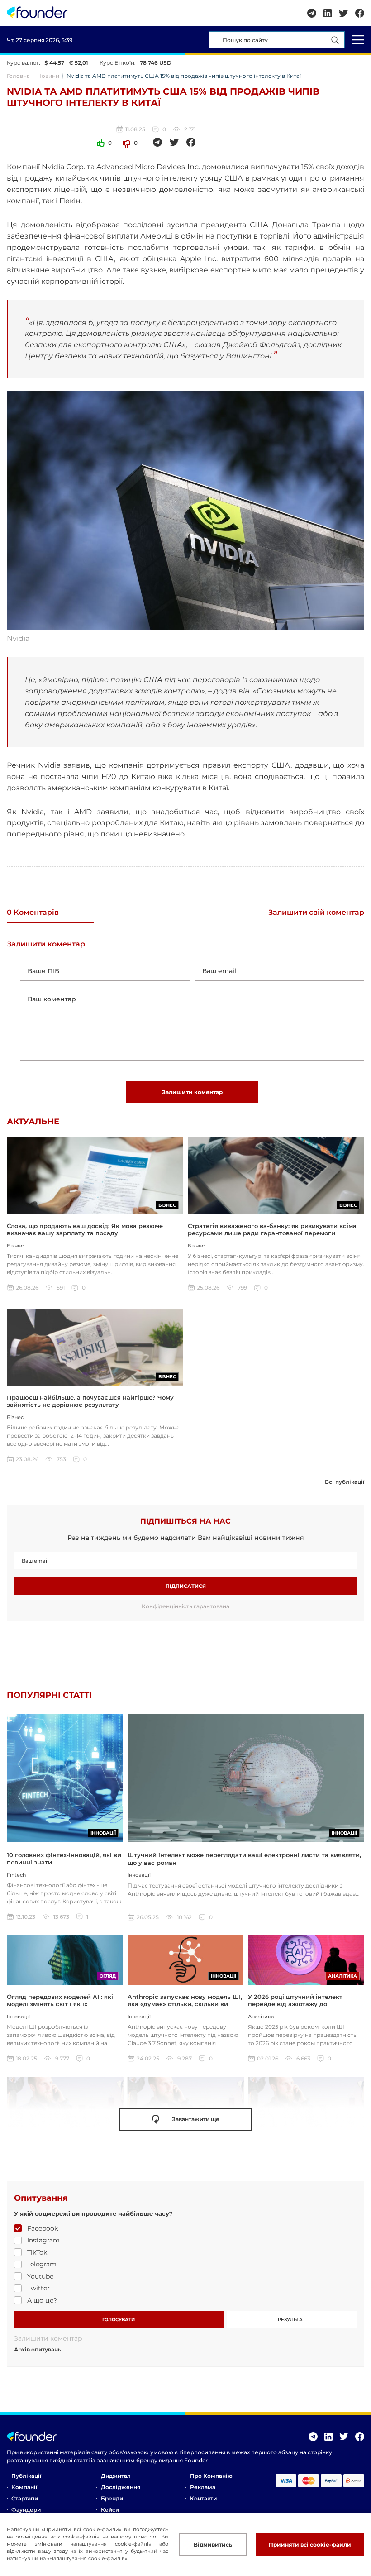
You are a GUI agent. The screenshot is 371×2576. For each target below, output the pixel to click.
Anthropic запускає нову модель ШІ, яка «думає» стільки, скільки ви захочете (185, 2004)
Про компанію (211, 2476)
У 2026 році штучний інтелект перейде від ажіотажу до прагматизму (295, 2004)
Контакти (203, 2498)
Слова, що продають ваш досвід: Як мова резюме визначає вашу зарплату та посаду (85, 1229)
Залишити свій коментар (316, 913)
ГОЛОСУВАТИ (119, 2320)
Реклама (203, 2487)
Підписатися (186, 1586)
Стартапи (25, 2498)
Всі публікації (345, 1482)
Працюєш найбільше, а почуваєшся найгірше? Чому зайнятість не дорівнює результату (90, 1401)
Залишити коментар (192, 1092)
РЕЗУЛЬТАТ (292, 2320)
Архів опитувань (38, 2350)
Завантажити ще (196, 2119)
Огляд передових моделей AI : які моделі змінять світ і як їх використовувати (60, 2004)
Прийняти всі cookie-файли (310, 2545)
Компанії (24, 2487)
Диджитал (116, 2476)
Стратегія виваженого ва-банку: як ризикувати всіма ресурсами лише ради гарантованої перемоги (272, 1229)
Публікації (26, 2476)
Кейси (110, 2510)
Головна (18, 76)
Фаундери (26, 2510)
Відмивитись (213, 2545)
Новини (48, 76)
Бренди (112, 2498)
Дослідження (121, 2487)
